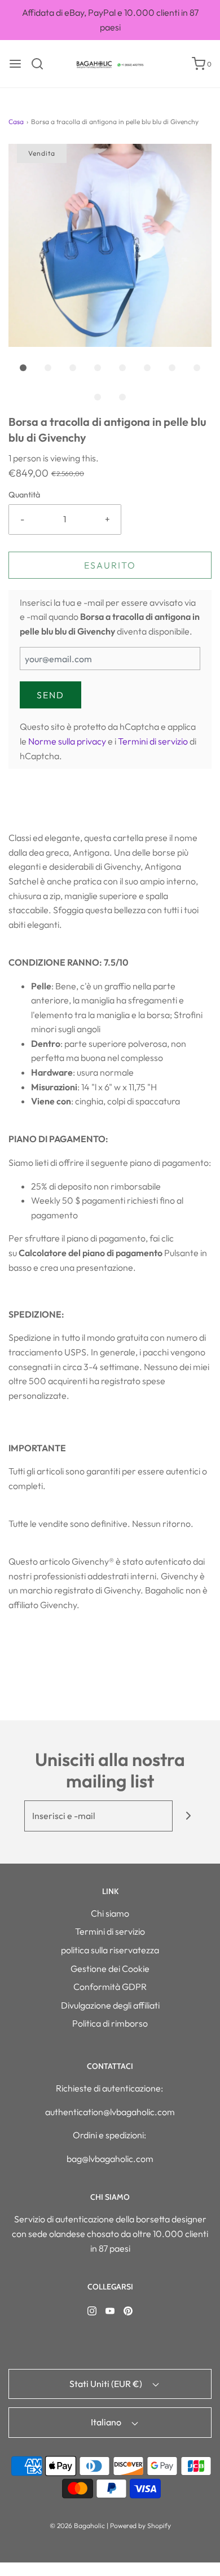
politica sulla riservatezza (110, 1950)
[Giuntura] (188, 1816)
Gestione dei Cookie (110, 1969)
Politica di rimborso (110, 2023)
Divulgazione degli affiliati (110, 2005)
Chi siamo (110, 1913)
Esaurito (110, 565)
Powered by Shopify (140, 2526)
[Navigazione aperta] (15, 64)
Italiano (107, 2422)
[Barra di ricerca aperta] (41, 64)
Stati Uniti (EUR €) (107, 2384)
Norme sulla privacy (67, 741)
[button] (110, 245)
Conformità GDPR (110, 1987)
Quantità (24, 495)
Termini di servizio (153, 741)
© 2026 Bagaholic (77, 2526)
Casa (16, 122)
